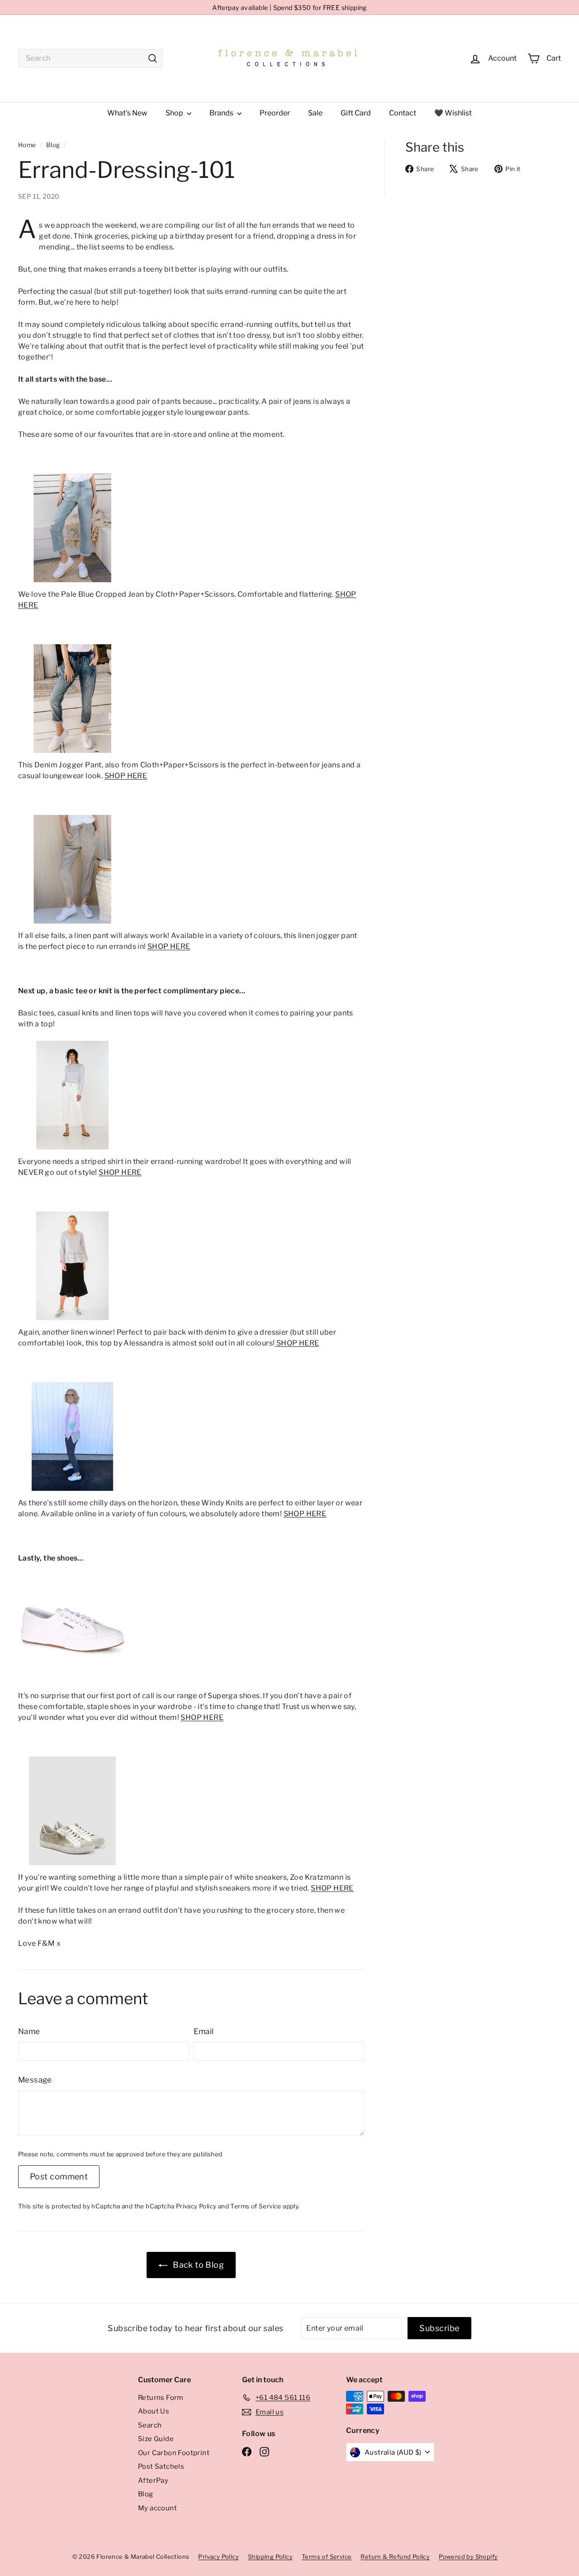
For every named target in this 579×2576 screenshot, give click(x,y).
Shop (175, 113)
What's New (127, 113)
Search (150, 2425)
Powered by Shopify (468, 2557)
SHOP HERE (126, 776)
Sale (315, 113)
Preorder (275, 113)
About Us (154, 2411)
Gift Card (356, 113)
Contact (403, 113)
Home (28, 145)
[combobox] (90, 58)
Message (35, 2080)
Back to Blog (197, 2265)
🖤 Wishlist (453, 113)
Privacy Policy (196, 2206)
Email (204, 2031)
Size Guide (156, 2439)
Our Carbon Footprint (174, 2453)
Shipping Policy (270, 2557)
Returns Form (161, 2398)
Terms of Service (256, 2206)
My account (157, 2508)
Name (29, 2031)
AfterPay (153, 2480)
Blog (53, 145)
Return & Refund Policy (395, 2557)
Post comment (59, 2176)
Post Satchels (161, 2466)
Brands (222, 113)
